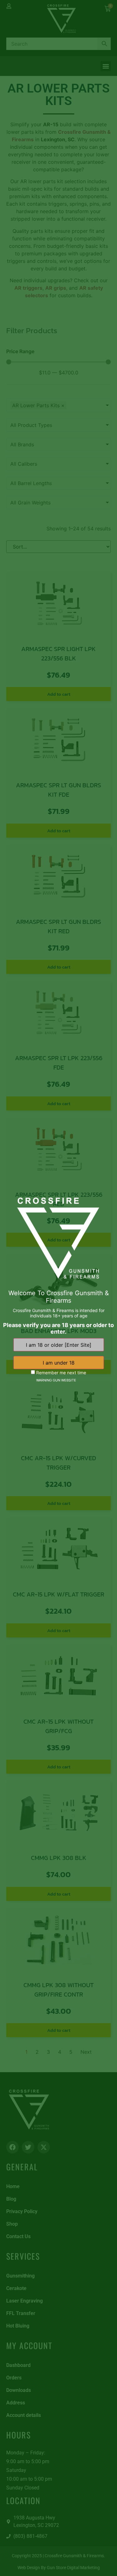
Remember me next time (61, 1372)
